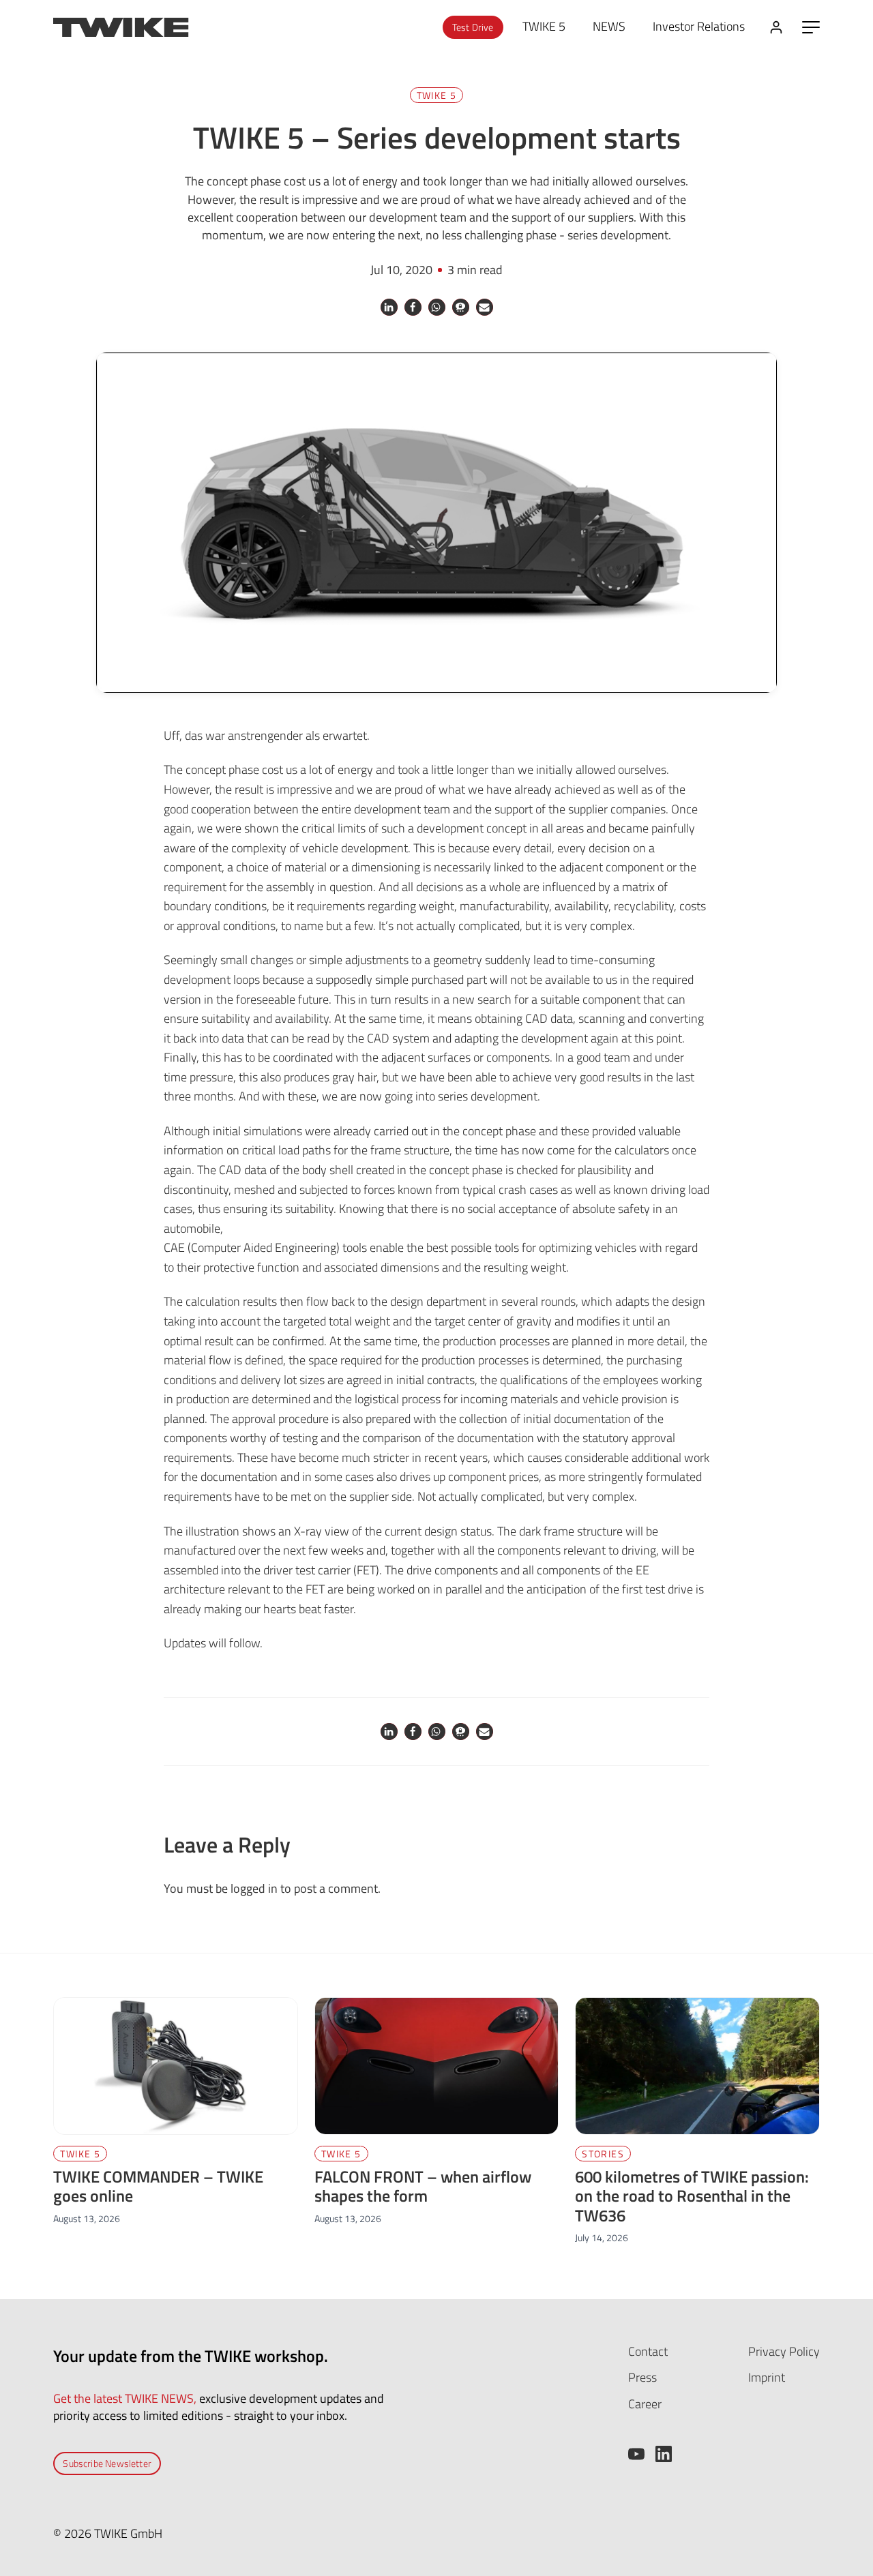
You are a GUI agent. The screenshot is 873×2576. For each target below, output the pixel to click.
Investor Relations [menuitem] (699, 26)
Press (642, 2377)
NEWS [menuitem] (609, 26)
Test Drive (473, 27)
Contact (648, 2351)
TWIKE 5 (437, 95)
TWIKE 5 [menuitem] (544, 26)
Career (645, 2404)
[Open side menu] (811, 27)
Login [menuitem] (776, 27)
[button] (389, 307)
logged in (254, 1888)
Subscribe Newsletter (107, 2463)
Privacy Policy (784, 2351)
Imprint (767, 2377)
